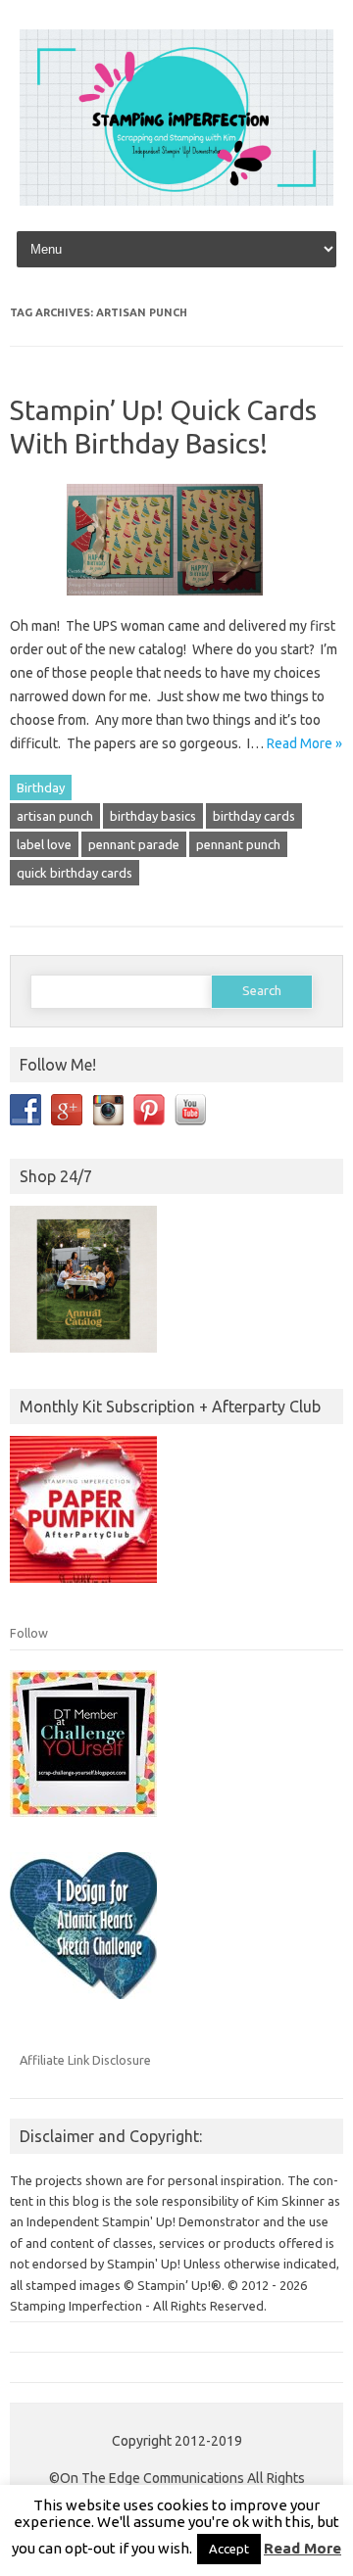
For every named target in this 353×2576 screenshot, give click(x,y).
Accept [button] (229, 2549)
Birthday (41, 787)
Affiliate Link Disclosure (85, 2060)
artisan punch (55, 816)
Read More (303, 2548)
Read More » (304, 743)
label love (44, 844)
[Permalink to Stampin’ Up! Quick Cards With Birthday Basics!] (176, 602)
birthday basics (153, 816)
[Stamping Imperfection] (176, 201)
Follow (29, 1633)
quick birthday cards (75, 873)
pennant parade (134, 844)
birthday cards (254, 816)
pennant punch (238, 844)
